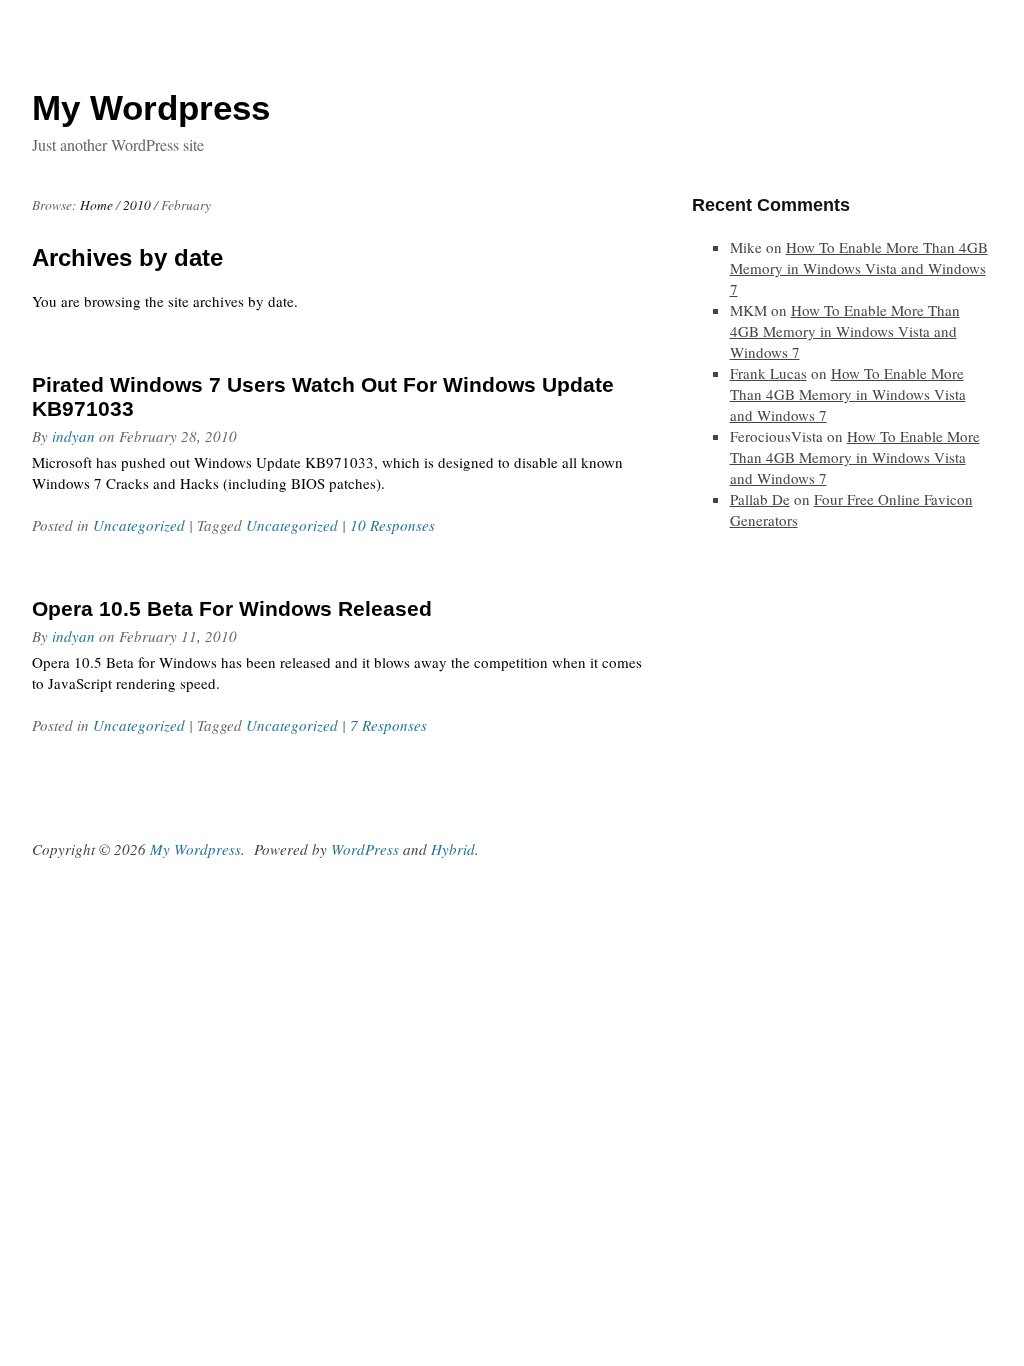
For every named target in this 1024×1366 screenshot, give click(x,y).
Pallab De (760, 499)
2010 (137, 205)
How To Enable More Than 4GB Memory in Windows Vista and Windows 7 (859, 268)
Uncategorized (139, 525)
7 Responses (388, 725)
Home (96, 205)
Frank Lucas (768, 373)
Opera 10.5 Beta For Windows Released (232, 608)
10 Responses (392, 525)
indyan (73, 436)
